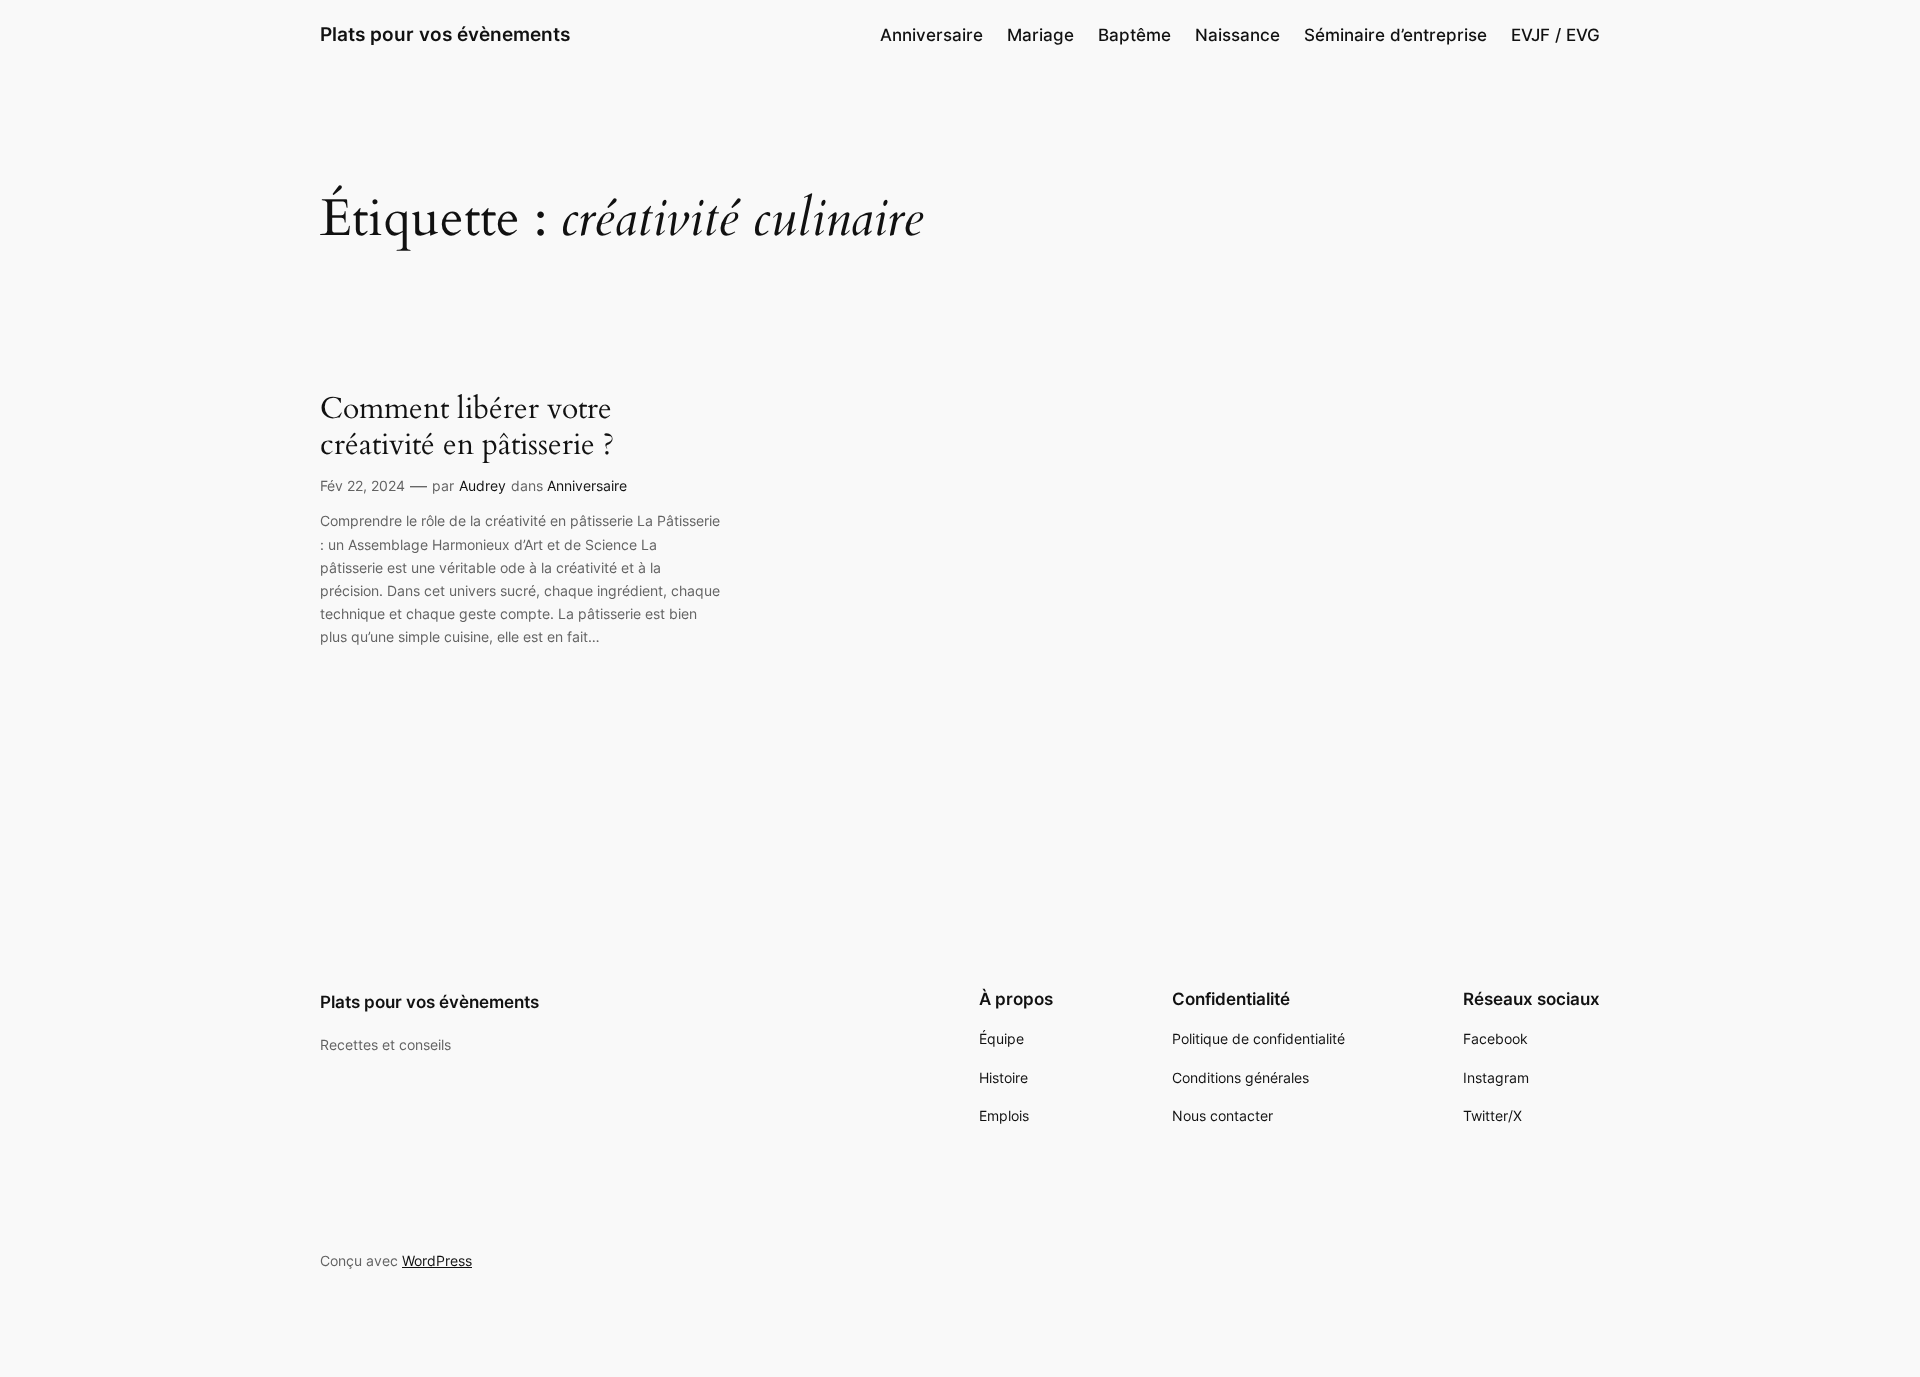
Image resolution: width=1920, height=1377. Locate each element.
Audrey (482, 485)
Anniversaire (587, 485)
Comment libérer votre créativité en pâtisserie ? (467, 427)
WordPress (437, 1260)
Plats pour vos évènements (445, 34)
